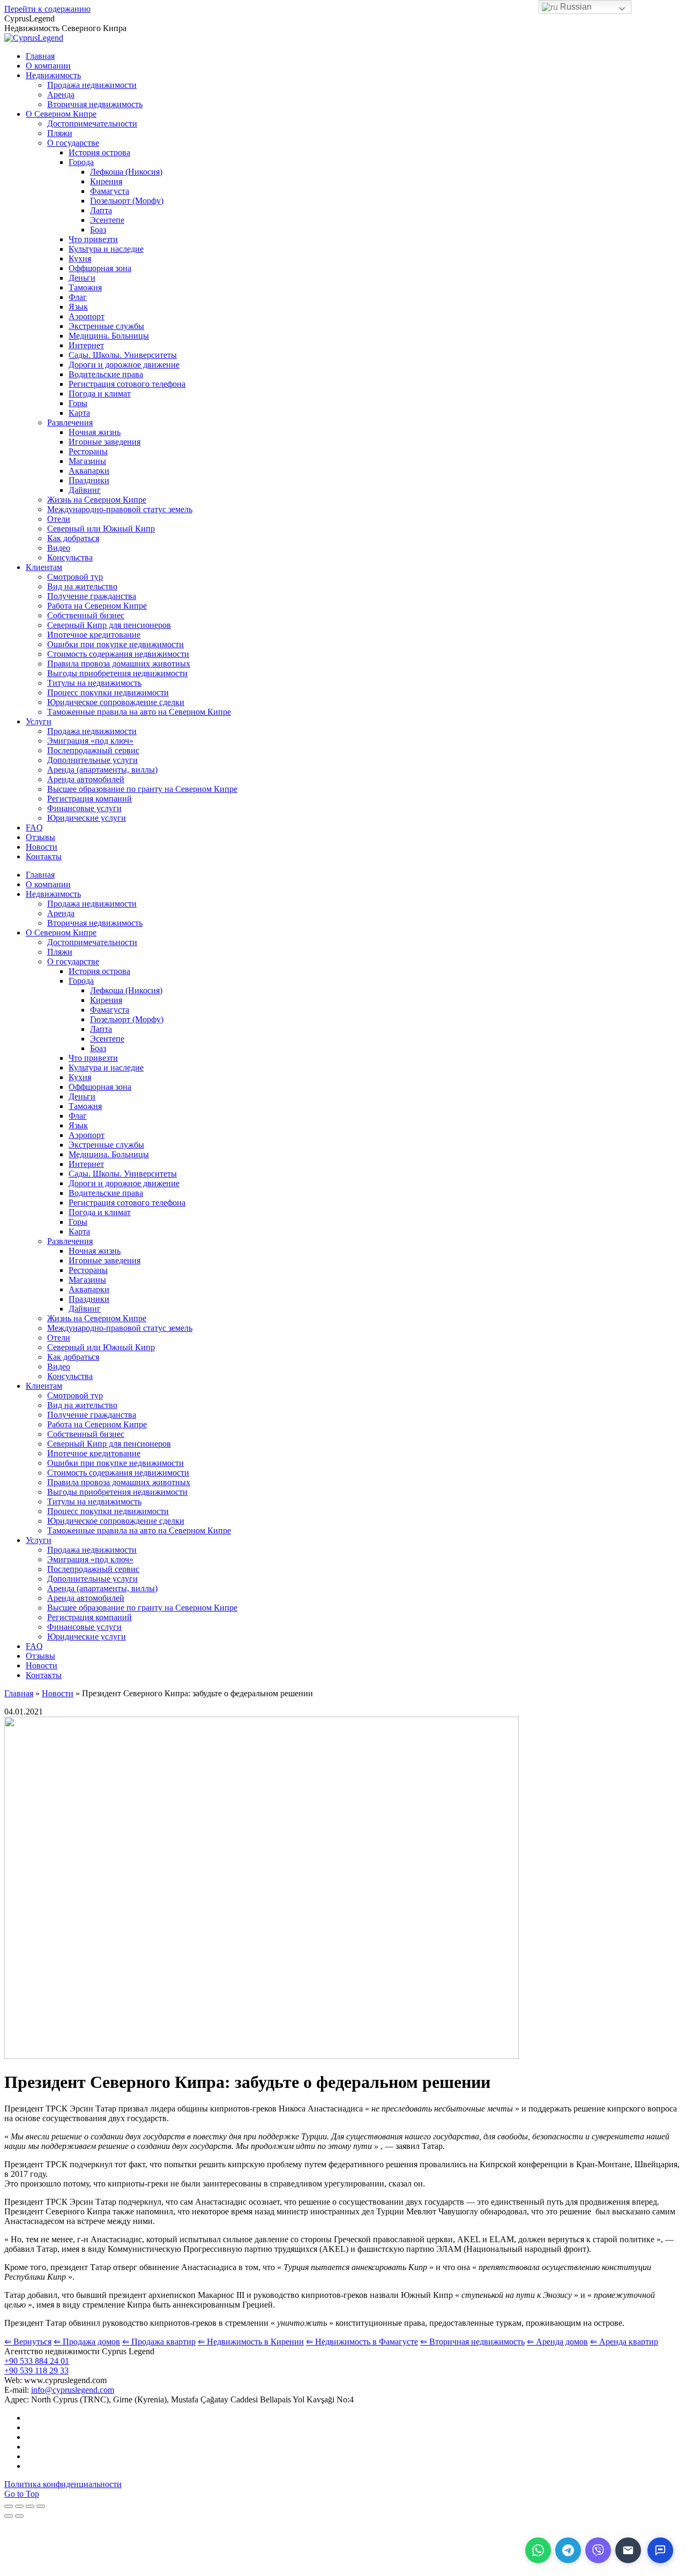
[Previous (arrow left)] (9, 2516)
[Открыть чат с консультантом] (660, 2550)
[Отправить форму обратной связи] (628, 2550)
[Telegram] (568, 2550)
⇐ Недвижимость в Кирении (251, 2342)
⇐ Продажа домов (87, 2342)
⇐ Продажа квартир (159, 2342)
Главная (19, 1693)
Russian (575, 7)
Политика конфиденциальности (63, 2484)
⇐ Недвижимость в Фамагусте (362, 2342)
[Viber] (598, 2550)
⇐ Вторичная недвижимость (472, 2342)
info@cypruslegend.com (73, 2390)
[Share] (19, 2506)
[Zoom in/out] (41, 2506)
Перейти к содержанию (47, 9)
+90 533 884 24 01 (37, 2361)
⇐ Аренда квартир (624, 2342)
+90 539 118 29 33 (36, 2371)
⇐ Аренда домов (557, 2342)
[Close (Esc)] (9, 2506)
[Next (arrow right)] (19, 2516)
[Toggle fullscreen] (30, 2506)
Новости (58, 1693)
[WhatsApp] (538, 2550)
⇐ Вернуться (28, 2342)
